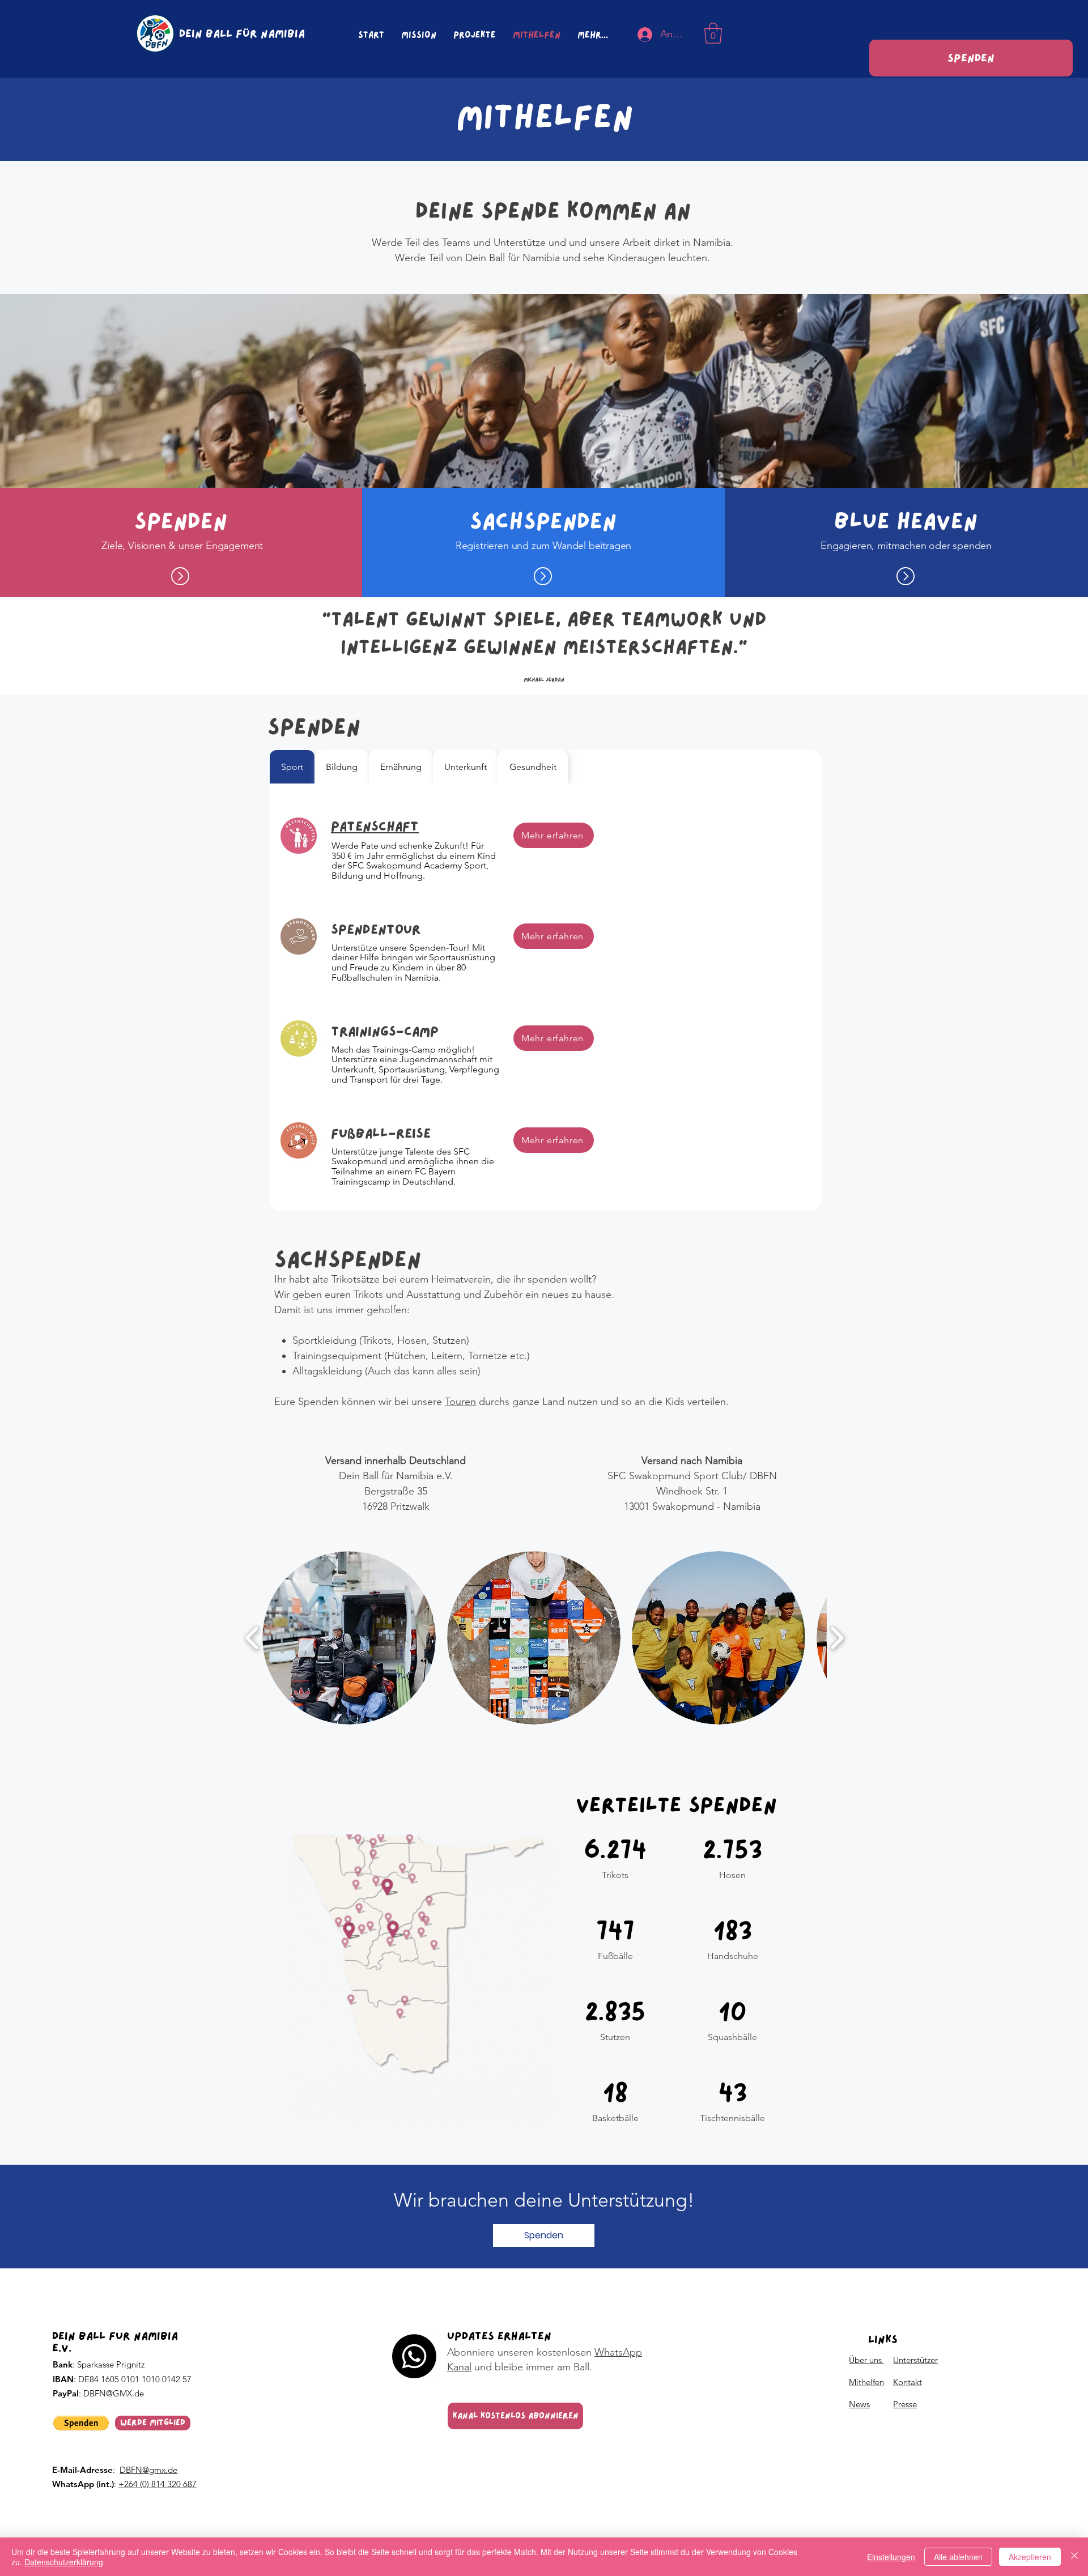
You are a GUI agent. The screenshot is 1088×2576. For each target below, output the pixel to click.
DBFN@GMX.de (114, 2393)
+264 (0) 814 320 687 (158, 2484)
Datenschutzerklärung (64, 2562)
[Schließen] (1074, 2557)
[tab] (292, 767)
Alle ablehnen (958, 2557)
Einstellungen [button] (891, 2557)
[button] (713, 33)
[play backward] (252, 1638)
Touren (460, 1402)
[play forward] (837, 1638)
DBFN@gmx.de (148, 2470)
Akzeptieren (1030, 2557)
